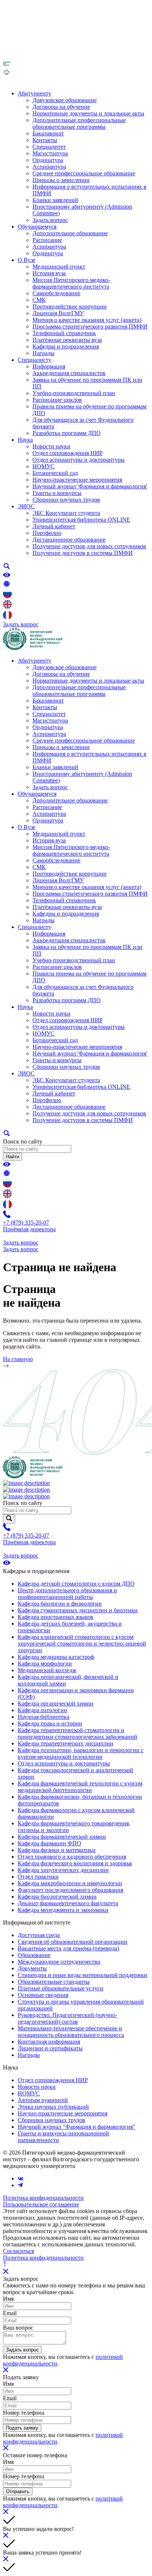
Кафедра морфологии (45, 1664)
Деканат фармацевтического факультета (68, 1903)
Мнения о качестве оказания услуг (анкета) (87, 320)
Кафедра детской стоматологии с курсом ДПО (76, 1584)
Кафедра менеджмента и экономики (63, 1910)
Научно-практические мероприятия (77, 480)
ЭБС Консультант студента (66, 513)
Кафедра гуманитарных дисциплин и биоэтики (78, 1610)
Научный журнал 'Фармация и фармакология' (90, 486)
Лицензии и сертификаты (50, 2048)
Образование (34, 1955)
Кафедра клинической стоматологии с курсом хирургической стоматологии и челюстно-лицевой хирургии (82, 1644)
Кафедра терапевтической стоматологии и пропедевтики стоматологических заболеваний (77, 1733)
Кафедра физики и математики (57, 1850)
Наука (25, 440)
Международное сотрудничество (59, 1962)
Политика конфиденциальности (43, 2198)
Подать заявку (22, 2428)
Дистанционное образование (69, 540)
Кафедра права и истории (50, 1723)
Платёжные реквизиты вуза (67, 340)
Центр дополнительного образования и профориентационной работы (67, 1594)
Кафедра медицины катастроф (56, 1657)
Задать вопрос (50, 220)
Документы (32, 1968)
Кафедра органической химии (56, 1703)
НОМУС (44, 466)
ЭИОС (26, 506)
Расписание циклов (57, 400)
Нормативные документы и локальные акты (88, 113)
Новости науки (51, 446)
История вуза (49, 273)
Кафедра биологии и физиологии (60, 1604)
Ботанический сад (55, 473)
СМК (39, 300)
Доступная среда (39, 1935)
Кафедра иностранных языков (56, 1617)
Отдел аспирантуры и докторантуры (79, 460)
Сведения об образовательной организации (72, 1942)
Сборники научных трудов (66, 500)
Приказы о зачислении (61, 180)
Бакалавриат (48, 133)
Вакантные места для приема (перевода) (68, 1948)
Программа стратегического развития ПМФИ (90, 326)
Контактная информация (49, 2042)
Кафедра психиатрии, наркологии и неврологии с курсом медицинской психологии (81, 1753)
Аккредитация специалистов (69, 373)
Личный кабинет (54, 526)
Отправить (18, 2491)
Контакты (45, 140)
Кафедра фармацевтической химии (62, 1837)
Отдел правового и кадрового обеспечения (72, 1857)
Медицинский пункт (59, 267)
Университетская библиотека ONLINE (81, 520)
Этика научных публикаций (53, 2107)
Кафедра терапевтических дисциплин (65, 1743)
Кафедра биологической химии (57, 1897)
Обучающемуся (37, 227)
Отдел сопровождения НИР (68, 453)
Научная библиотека (44, 1717)
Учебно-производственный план (74, 393)
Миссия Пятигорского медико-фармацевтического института (71, 283)
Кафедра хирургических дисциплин (63, 1870)
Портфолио (47, 533)
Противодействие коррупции (70, 307)
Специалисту (34, 360)
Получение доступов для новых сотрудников (89, 546)
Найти (13, 1157)
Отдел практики (38, 1877)
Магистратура (50, 153)
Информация (49, 366)
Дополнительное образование (70, 233)
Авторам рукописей (43, 2100)
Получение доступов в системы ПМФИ (83, 553)
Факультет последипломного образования (70, 1890)
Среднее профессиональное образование (84, 173)
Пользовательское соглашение (41, 2204)
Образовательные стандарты (54, 1982)
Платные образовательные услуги (61, 1988)
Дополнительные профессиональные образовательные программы (79, 123)
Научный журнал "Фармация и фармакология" (77, 2127)
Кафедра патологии (42, 1710)
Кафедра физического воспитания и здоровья (75, 1863)
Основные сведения (43, 1995)
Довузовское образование (65, 100)
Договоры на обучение (61, 107)
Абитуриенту (34, 93)
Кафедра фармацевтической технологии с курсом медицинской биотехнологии (80, 1787)
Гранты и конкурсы (57, 493)
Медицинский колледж (47, 1670)
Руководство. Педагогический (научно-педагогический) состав (67, 2018)
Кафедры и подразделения (66, 346)
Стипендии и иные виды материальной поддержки (82, 1975)
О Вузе (27, 260)
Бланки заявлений (55, 200)
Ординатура (48, 160)
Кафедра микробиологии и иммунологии (70, 1883)
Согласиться (18, 2251)
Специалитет (49, 147)
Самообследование (56, 293)
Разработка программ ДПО (67, 433)
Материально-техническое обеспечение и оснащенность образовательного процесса (71, 2032)
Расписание (47, 240)
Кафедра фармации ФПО (49, 1843)
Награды (44, 353)
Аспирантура (49, 167)
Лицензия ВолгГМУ (58, 313)
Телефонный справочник (64, 333)
